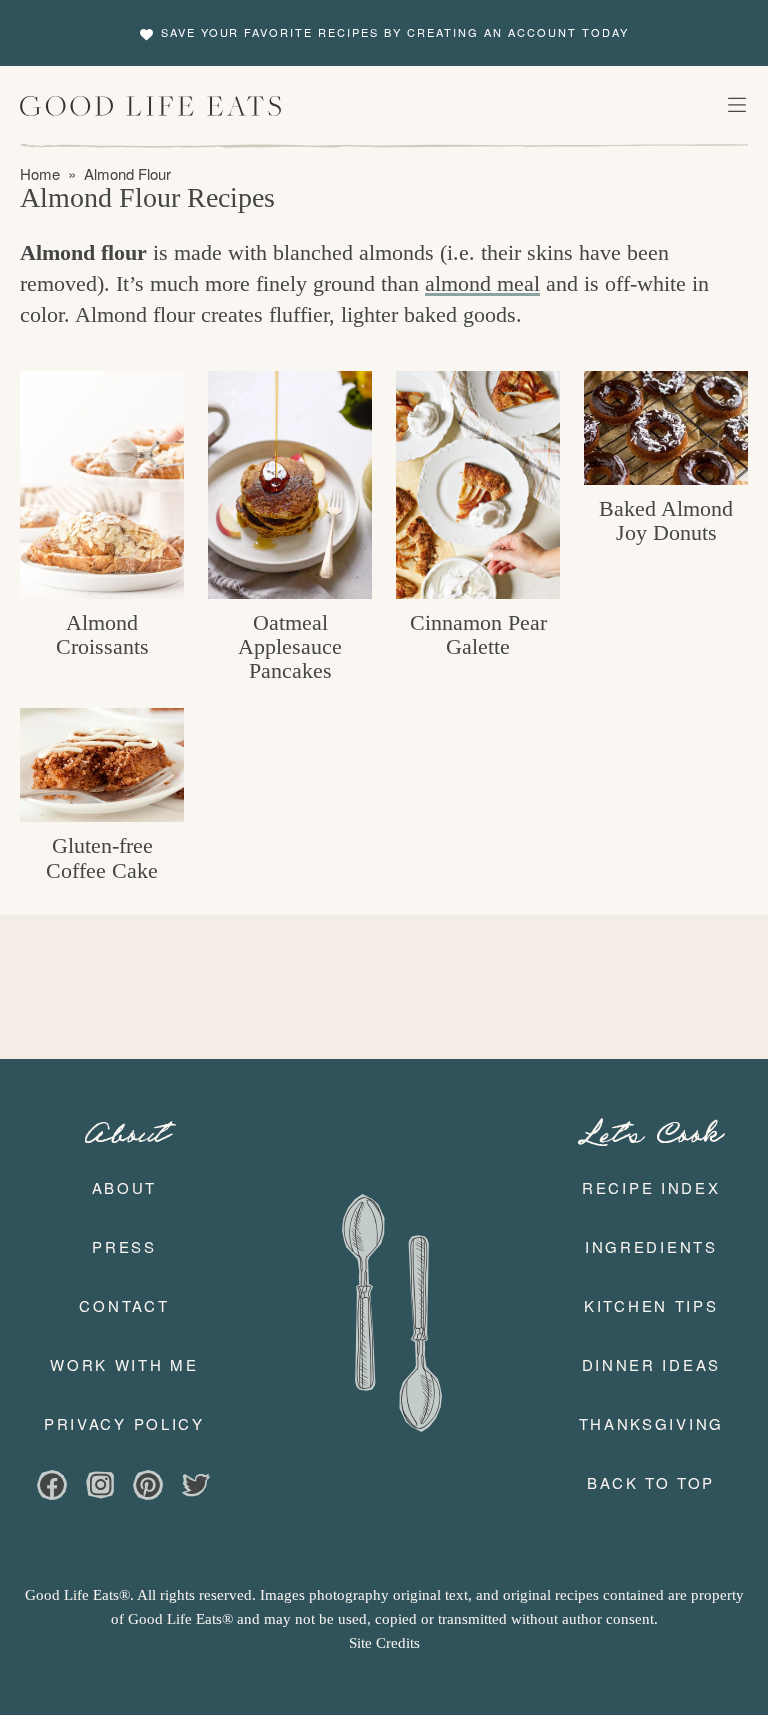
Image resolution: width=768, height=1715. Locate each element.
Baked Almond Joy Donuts (666, 520)
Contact (124, 1305)
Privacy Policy (124, 1423)
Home (40, 173)
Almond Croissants (102, 634)
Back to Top (651, 1482)
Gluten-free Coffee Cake (102, 857)
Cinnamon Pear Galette (478, 634)
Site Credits (384, 1643)
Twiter (196, 1487)
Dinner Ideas (651, 1364)
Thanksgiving (651, 1423)
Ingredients (651, 1246)
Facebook (52, 1487)
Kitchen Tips (651, 1305)
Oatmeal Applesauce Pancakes (290, 646)
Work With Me (124, 1364)
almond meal (482, 283)
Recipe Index (651, 1187)
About (125, 1187)
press (124, 1246)
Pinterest (148, 1487)
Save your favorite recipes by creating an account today (395, 32)
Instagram (100, 1487)
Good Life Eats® (151, 106)
